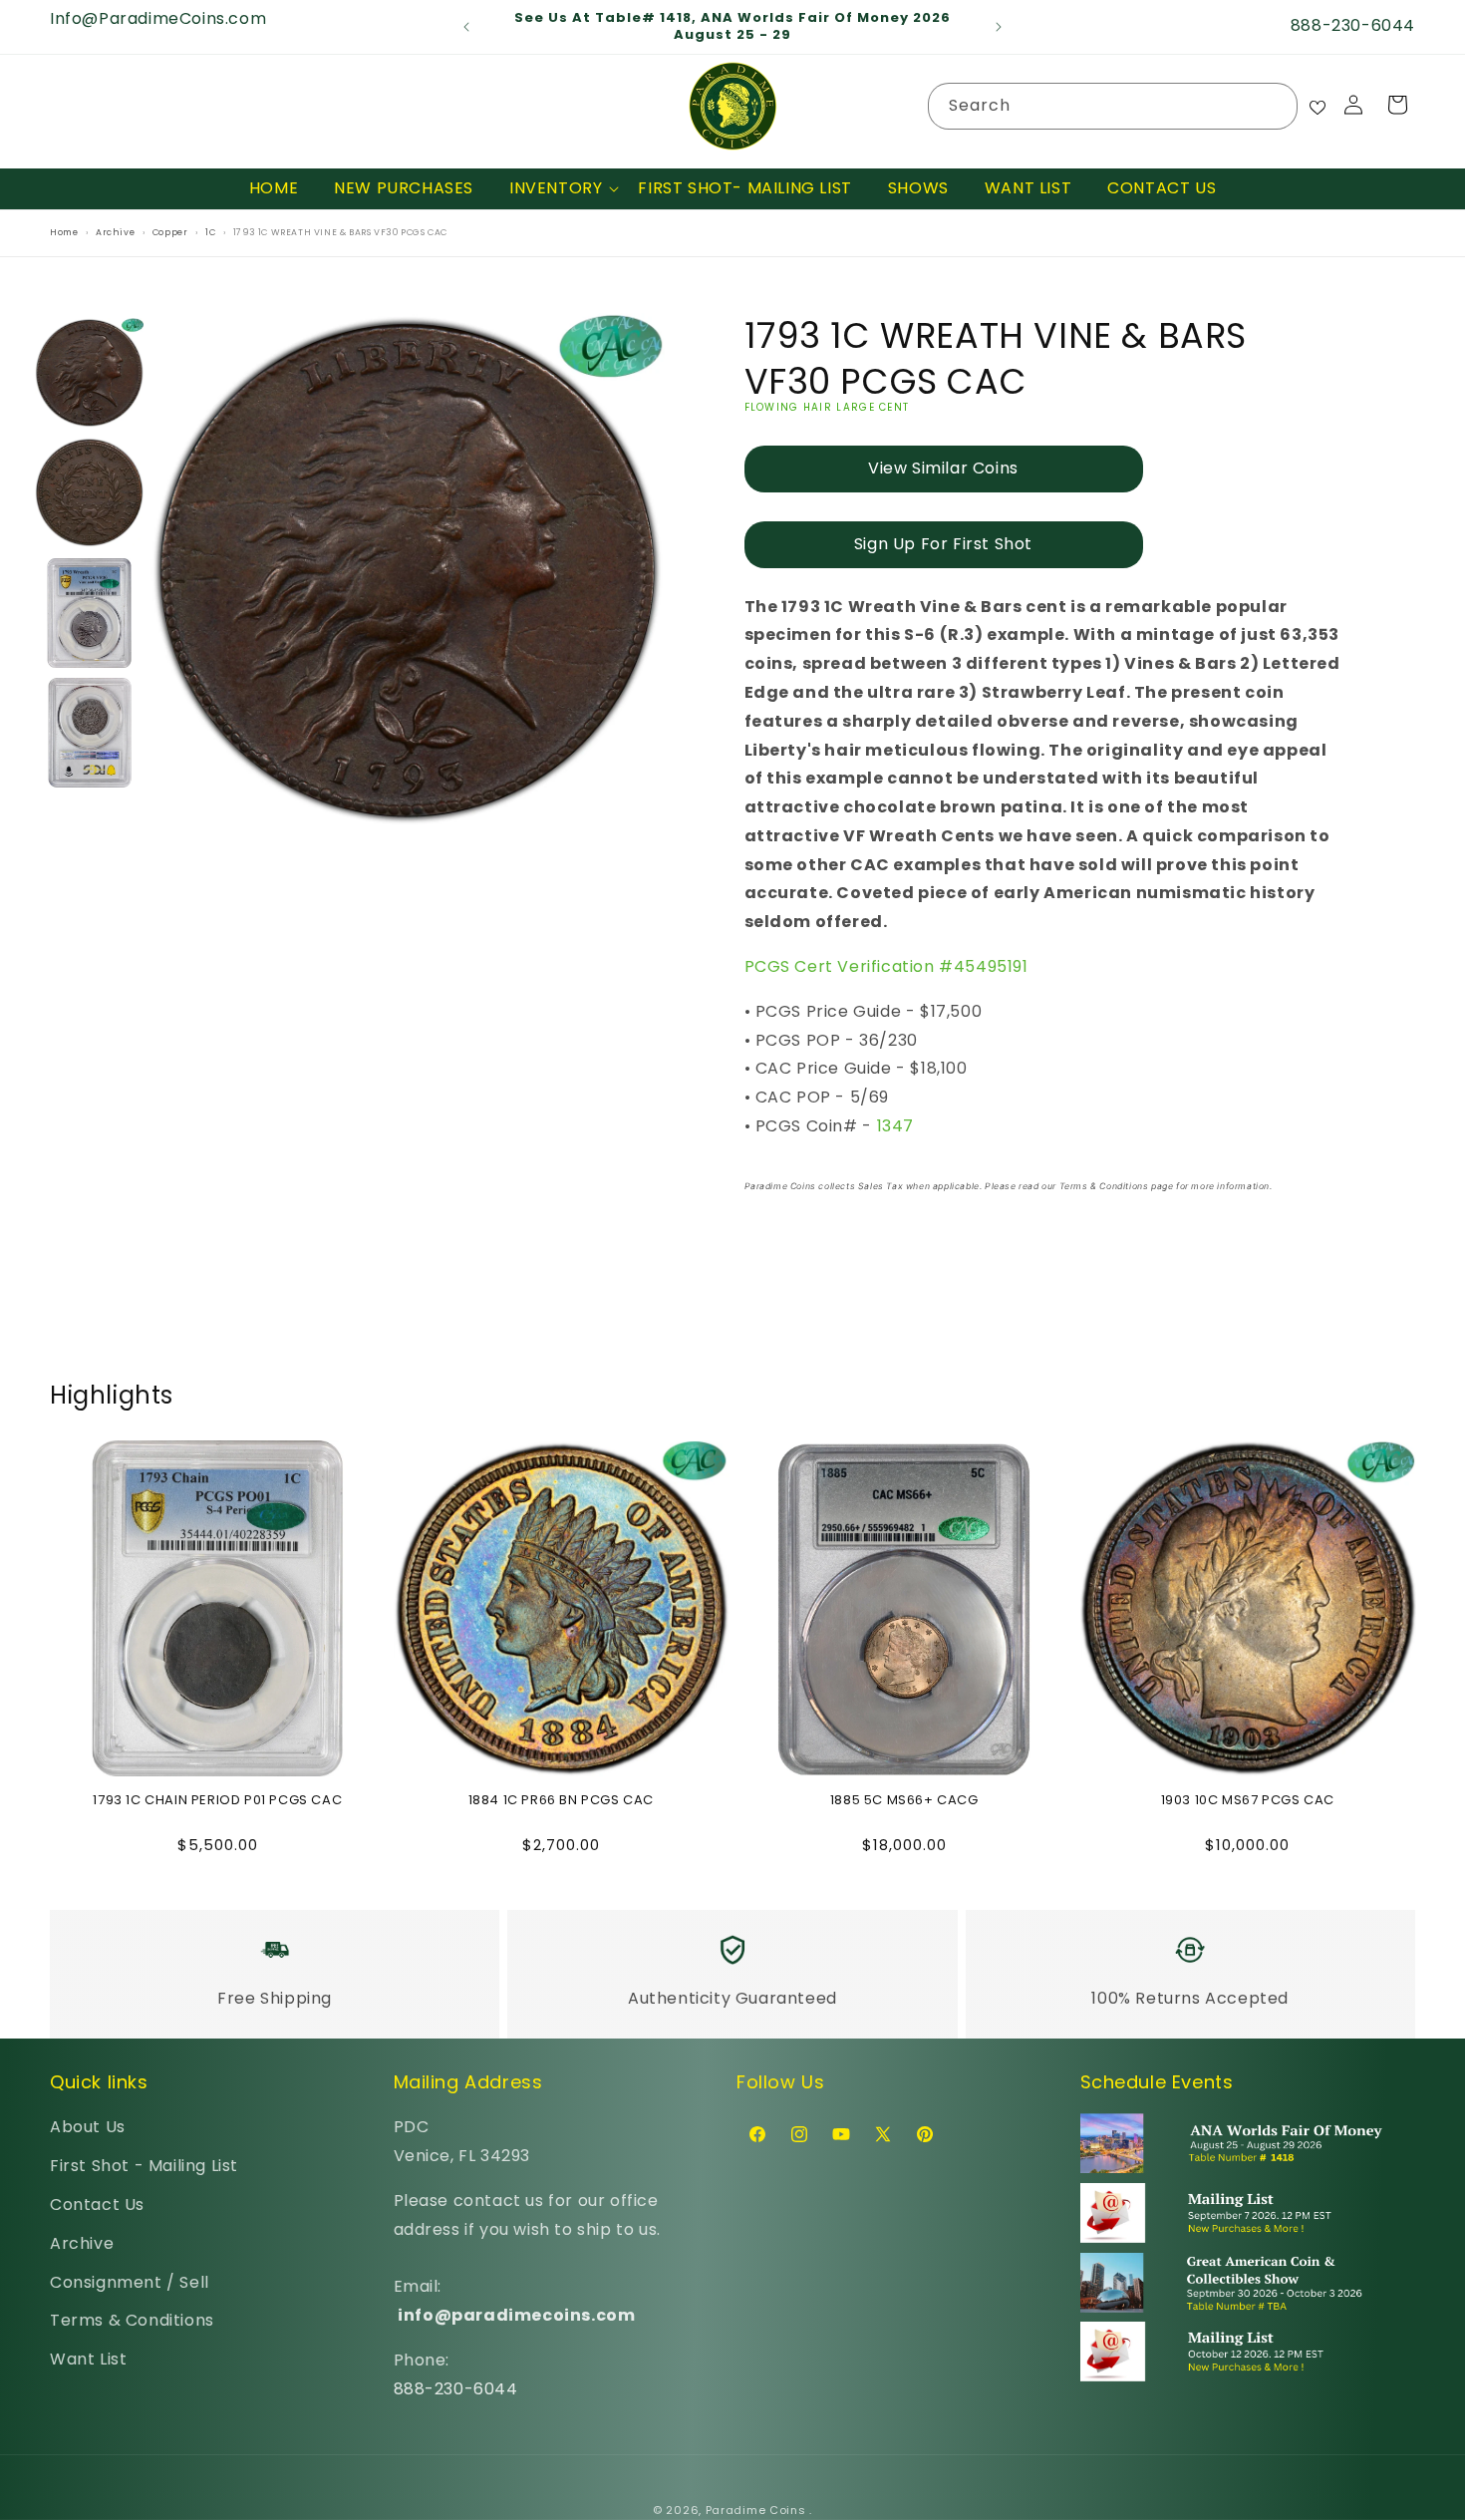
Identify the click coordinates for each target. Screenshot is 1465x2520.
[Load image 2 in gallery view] (90, 492)
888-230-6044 (456, 2389)
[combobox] (1113, 106)
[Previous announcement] (466, 27)
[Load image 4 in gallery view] (90, 733)
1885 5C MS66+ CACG (904, 1801)
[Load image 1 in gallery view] (90, 373)
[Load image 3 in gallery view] (90, 613)
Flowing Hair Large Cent (827, 407)
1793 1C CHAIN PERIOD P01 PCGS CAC (217, 1801)
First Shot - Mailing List (144, 2166)
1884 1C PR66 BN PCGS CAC (561, 1801)
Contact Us (97, 2205)
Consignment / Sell (130, 2282)
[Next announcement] (999, 27)
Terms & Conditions (132, 2320)
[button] (556, 189)
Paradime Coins (756, 2510)
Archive (82, 2243)
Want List (88, 2359)
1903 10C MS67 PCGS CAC (1248, 1801)
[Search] (1275, 106)
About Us (88, 2127)
